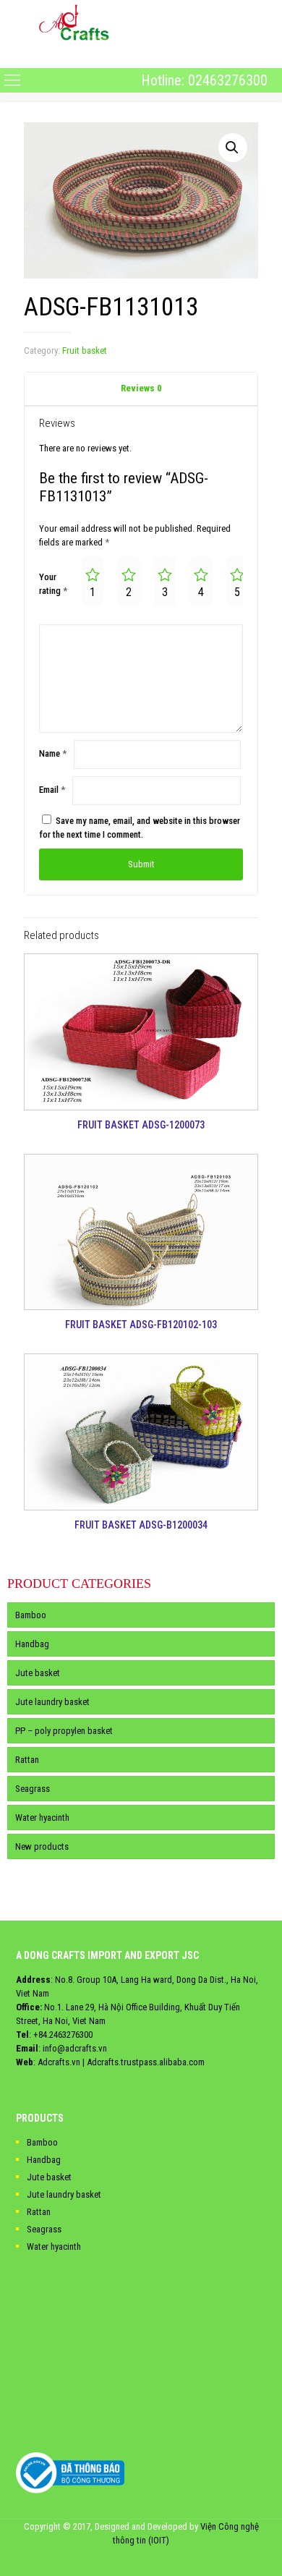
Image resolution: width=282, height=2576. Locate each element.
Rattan (27, 1760)
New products (42, 1846)
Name (53, 753)
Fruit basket (85, 350)
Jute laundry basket (52, 1702)
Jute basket (38, 1673)
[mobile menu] (12, 56)
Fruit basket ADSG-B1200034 (141, 1525)
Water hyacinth (42, 1818)
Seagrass (33, 1789)
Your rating (53, 584)
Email (52, 790)
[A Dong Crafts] (74, 22)
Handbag (32, 1644)
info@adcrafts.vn (75, 2048)
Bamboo (31, 1615)
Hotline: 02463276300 (204, 80)
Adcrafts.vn (59, 2062)
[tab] (141, 389)
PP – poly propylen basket (64, 1731)
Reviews (141, 388)
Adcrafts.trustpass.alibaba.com (146, 2062)
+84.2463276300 (63, 2035)
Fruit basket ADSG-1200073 (141, 1125)
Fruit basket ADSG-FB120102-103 (141, 1325)
